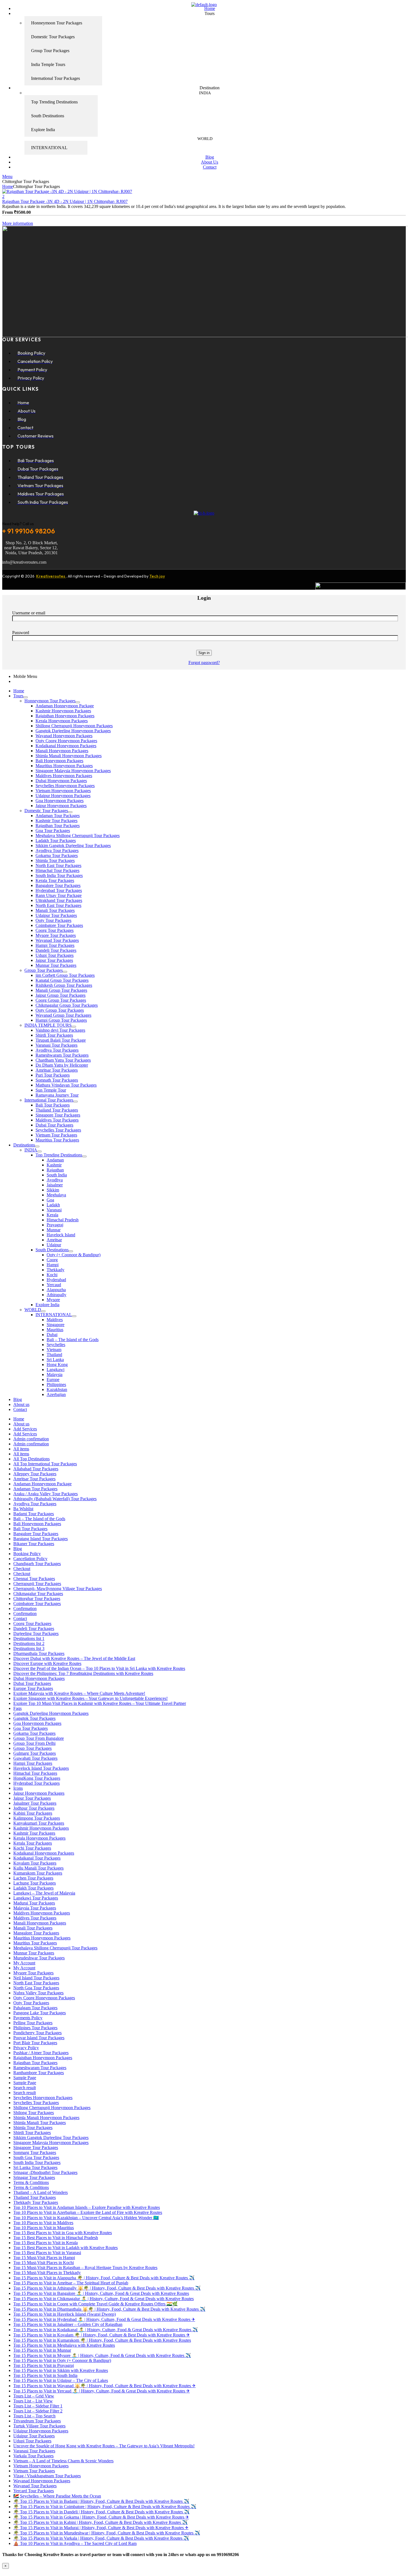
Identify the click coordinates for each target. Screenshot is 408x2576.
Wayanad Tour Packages (57, 940)
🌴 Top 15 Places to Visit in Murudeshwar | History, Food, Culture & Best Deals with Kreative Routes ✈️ (107, 2533)
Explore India (47, 1305)
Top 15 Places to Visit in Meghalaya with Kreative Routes (64, 2345)
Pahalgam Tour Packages (35, 2008)
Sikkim (53, 1190)
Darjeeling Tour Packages (36, 1633)
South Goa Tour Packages (36, 2157)
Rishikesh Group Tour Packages (64, 985)
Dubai (52, 1335)
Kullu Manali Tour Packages (38, 1868)
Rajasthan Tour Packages (58, 826)
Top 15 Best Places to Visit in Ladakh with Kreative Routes (66, 2248)
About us (21, 1404)
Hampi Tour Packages (55, 945)
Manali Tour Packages (55, 910)
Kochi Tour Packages (32, 1848)
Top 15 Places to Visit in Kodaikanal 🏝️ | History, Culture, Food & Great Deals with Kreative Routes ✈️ (106, 2330)
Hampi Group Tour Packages (61, 1020)
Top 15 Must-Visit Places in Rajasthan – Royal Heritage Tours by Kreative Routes (85, 2268)
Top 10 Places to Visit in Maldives (43, 2223)
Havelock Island (61, 1235)
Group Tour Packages (44, 970)
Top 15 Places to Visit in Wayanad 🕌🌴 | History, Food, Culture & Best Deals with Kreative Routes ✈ (104, 2386)
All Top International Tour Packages (45, 1464)
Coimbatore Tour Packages (59, 925)
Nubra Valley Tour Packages (38, 1993)
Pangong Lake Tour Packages (40, 2013)
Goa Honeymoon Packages (60, 801)
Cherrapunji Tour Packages (37, 1584)
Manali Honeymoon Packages (62, 751)
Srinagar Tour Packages (34, 2177)
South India (57, 1175)
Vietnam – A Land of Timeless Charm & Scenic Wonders (63, 2461)
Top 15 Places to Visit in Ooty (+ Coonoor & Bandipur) (62, 2360)
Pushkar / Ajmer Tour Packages (41, 2053)
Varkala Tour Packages (33, 2456)
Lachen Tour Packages (33, 1878)
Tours (18, 696)
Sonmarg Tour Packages (35, 2152)
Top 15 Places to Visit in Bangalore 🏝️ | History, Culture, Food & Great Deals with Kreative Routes (101, 2293)
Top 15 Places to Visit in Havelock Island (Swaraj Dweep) (65, 2314)
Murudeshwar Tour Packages (39, 1958)
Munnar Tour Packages (56, 965)
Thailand (54, 1355)
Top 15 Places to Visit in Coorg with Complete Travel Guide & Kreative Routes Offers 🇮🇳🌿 (95, 2304)
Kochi (52, 1275)
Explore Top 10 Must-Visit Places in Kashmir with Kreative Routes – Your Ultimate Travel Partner (100, 1703)
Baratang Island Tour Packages (41, 1539)
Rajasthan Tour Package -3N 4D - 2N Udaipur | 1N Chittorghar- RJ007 (65, 201)
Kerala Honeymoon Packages (62, 721)
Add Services (25, 1429)
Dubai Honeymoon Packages (61, 781)
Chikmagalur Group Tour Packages (67, 1005)
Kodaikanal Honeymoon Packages (66, 746)
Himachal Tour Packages (57, 870)
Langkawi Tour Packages (36, 1898)
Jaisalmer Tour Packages (35, 1803)
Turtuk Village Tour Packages (39, 2426)
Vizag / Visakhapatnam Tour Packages (47, 2476)
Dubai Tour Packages (54, 1125)
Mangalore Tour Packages (36, 1933)
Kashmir (54, 1165)
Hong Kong (57, 1365)
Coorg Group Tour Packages (61, 1000)
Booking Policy (27, 1554)
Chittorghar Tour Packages (37, 1599)
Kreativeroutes (51, 576)
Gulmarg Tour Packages (35, 1753)
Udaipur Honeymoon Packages (63, 796)
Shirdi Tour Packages (54, 1035)
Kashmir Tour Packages (56, 821)
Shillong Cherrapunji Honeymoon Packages (74, 726)
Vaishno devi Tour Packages (60, 1030)
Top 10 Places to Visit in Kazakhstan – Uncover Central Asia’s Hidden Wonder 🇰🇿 (86, 2218)
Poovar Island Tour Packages (39, 2038)
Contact (20, 1409)
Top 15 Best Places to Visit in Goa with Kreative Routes (63, 2233)
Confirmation (25, 1609)
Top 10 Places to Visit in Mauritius (44, 2228)
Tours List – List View (33, 2401)
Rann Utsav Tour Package (59, 895)
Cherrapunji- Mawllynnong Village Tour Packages (58, 1589)
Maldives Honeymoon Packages (64, 776)
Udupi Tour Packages (55, 955)
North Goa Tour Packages (36, 1988)
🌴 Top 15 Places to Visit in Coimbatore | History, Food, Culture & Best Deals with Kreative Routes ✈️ (105, 2507)
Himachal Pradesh (63, 1220)
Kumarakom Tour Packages (38, 1873)
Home (8, 186)
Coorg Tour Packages (55, 930)
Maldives (55, 1320)
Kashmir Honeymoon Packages (63, 711)
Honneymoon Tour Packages (50, 701)
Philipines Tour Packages (35, 2028)
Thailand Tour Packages (57, 1110)
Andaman (55, 1160)
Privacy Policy (26, 2048)
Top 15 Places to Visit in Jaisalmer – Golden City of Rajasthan (68, 2324)
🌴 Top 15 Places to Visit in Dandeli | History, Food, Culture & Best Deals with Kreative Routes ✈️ (101, 2512)
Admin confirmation (31, 1439)
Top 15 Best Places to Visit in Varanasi (47, 2253)
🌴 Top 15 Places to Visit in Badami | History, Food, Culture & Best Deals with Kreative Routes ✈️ (101, 2501)
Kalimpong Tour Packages (37, 1818)
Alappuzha (56, 1290)
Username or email (29, 613)
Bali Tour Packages (53, 1105)
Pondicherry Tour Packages (37, 2033)
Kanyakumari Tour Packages (39, 1823)
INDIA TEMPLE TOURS (48, 1025)
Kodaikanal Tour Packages (37, 1858)
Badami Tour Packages (34, 1514)
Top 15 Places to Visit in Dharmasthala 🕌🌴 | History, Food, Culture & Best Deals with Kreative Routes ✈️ (109, 2309)
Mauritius (55, 1330)
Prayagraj (55, 1225)
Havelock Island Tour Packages (41, 1768)
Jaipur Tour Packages (54, 960)
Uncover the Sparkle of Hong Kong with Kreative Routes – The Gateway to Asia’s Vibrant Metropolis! (104, 2446)
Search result (25, 2088)
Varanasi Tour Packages (56, 1045)
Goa (50, 1200)
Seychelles (56, 1345)
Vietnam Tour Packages (56, 1135)
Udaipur (54, 1245)
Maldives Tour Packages (57, 1120)
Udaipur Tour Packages (56, 915)
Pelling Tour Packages (33, 2023)
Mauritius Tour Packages (57, 1140)
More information (18, 223)
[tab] (63, 23)
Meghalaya (56, 1195)
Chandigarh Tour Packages (37, 1564)
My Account (24, 1963)
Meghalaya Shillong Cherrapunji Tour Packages (78, 836)
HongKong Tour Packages (37, 1778)
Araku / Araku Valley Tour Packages (46, 1494)
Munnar (54, 1230)
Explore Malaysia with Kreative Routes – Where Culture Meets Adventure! (79, 1693)
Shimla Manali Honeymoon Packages (69, 756)
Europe (53, 1379)
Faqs (17, 1708)
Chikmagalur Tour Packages (38, 1594)
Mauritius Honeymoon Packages (64, 766)
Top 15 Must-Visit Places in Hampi (44, 2258)
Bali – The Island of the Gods (73, 1340)
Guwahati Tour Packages (35, 1758)
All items (21, 1449)
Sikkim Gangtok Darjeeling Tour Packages (73, 845)
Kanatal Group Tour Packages (62, 980)
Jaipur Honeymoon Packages (61, 806)
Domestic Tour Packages (46, 811)
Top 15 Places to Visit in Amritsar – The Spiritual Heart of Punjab (71, 2283)
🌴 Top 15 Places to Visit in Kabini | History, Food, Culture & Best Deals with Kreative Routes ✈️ (100, 2522)
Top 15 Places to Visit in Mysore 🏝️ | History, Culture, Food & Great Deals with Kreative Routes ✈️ (102, 2355)
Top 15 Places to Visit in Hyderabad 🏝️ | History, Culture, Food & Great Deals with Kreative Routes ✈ (104, 2319)
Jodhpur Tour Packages (34, 1808)
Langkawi (56, 1370)
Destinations (24, 1145)
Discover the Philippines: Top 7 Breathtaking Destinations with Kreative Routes (83, 1673)
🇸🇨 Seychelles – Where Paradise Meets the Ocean (57, 2496)
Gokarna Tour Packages (57, 855)
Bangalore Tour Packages (58, 885)
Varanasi (54, 1210)
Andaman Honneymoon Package (65, 706)
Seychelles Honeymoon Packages (65, 786)
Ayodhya (55, 1180)
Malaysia (55, 1375)
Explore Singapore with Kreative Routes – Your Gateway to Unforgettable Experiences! (90, 1698)
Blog (18, 1399)
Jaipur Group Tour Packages (61, 995)
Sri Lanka (55, 1360)
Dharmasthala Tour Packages (39, 1653)
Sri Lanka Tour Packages (35, 2167)
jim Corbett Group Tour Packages (65, 975)
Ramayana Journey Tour (57, 1095)
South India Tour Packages (59, 875)
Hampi (53, 1265)
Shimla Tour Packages (55, 860)
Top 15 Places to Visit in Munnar (42, 2350)
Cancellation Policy (30, 1559)
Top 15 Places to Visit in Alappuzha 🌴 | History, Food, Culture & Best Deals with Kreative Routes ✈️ (104, 2278)
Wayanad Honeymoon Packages (64, 736)
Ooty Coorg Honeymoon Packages (66, 741)
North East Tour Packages (58, 865)
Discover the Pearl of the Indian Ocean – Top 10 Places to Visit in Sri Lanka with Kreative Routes (99, 1668)
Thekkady (56, 1270)
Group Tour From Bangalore (39, 1738)
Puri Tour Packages (53, 1075)
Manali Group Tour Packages (61, 990)
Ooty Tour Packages (53, 920)
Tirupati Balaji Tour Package (61, 1040)
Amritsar (54, 1240)
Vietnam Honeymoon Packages (63, 791)
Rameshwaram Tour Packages (62, 1055)
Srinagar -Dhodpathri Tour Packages (45, 2172)
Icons (18, 1788)
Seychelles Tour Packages (58, 1130)
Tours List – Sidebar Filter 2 (38, 2411)
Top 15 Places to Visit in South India (45, 2375)
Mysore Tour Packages (56, 935)
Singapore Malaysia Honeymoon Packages (73, 771)
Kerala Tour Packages (55, 880)
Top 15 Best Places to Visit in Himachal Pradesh (56, 2238)
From (7, 212)
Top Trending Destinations (59, 1155)
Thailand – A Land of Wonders (41, 2192)
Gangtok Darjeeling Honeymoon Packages (73, 731)
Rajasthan (55, 1170)
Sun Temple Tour (51, 1090)
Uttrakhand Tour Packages (59, 900)
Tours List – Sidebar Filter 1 (38, 2406)
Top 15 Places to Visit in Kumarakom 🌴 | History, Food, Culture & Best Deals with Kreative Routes (102, 2340)
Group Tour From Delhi (34, 1743)
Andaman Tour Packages (58, 816)
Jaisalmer (55, 1185)
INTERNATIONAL (54, 1315)
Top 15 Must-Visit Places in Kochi (44, 2263)
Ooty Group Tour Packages (60, 1010)
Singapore (56, 1325)
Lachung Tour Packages (35, 1883)
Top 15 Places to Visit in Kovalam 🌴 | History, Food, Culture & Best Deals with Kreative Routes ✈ (102, 2335)
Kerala (52, 1215)
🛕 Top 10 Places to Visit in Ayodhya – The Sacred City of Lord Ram (75, 2543)
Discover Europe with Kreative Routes (47, 1663)
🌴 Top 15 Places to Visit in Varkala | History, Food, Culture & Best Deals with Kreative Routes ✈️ (101, 2538)
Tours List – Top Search (34, 2416)
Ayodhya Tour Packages (57, 850)
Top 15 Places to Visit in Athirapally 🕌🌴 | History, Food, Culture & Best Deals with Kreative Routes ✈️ (107, 2288)
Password (21, 633)
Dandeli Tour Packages (56, 950)
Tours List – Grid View (34, 2396)
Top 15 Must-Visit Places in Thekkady (47, 2273)
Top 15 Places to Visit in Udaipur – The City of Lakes (61, 2380)
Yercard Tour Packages (34, 2491)
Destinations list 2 (29, 1643)
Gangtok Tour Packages (34, 1718)
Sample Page (25, 2078)
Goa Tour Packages (53, 831)
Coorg (52, 1260)
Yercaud (54, 1285)
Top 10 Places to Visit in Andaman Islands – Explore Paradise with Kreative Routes (87, 2207)
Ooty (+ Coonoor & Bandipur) (74, 1255)
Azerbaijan (56, 1394)
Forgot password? (204, 663)
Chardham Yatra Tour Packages (63, 1060)
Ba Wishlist (23, 1509)
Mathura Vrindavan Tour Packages (66, 1085)
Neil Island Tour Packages (36, 1978)
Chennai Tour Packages (34, 1579)
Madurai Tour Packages (34, 1903)
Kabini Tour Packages (33, 1813)
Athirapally (56, 1295)
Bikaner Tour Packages (34, 1544)
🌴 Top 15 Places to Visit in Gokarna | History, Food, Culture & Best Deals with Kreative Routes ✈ (101, 2517)
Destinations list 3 (29, 1648)
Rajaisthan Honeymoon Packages (65, 716)
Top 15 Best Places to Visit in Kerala (46, 2243)
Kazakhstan (57, 1389)
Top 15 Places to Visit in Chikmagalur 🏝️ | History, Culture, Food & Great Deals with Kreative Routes (104, 2299)
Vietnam (54, 1350)
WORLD (33, 1310)
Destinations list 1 (29, 1638)
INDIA (31, 1150)
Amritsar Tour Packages (57, 1070)
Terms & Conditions (31, 2182)
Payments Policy (28, 2018)
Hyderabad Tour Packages (59, 890)
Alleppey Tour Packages (35, 1474)
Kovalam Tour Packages (35, 1863)
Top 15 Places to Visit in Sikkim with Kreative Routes (61, 2370)
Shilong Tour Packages (34, 2113)
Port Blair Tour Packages (35, 2043)
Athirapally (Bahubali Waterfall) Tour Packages (55, 1499)
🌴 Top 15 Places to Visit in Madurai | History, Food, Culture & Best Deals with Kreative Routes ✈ (101, 2528)
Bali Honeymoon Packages (59, 761)
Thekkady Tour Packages (36, 2202)
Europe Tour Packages (33, 1688)
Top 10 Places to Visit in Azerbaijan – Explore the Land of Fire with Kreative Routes (88, 2212)
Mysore (53, 1300)
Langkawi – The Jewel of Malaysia (44, 1893)
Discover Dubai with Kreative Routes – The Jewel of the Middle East (74, 1658)
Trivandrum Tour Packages (37, 2421)
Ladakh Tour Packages (56, 841)
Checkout (22, 1569)
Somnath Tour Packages (57, 1080)
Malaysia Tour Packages (35, 1908)
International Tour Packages (49, 1100)
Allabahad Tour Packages (36, 1469)
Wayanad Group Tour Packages (63, 1015)
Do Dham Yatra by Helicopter (62, 1065)
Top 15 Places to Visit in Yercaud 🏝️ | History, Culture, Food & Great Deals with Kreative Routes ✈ (102, 2391)
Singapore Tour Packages (58, 1115)
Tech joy (157, 576)
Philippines (56, 1384)
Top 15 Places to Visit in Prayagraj (44, 2365)
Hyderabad (56, 1280)
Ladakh (53, 1205)
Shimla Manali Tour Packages (40, 2123)
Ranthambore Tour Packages (39, 2073)
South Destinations (52, 1250)
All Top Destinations (32, 1459)
